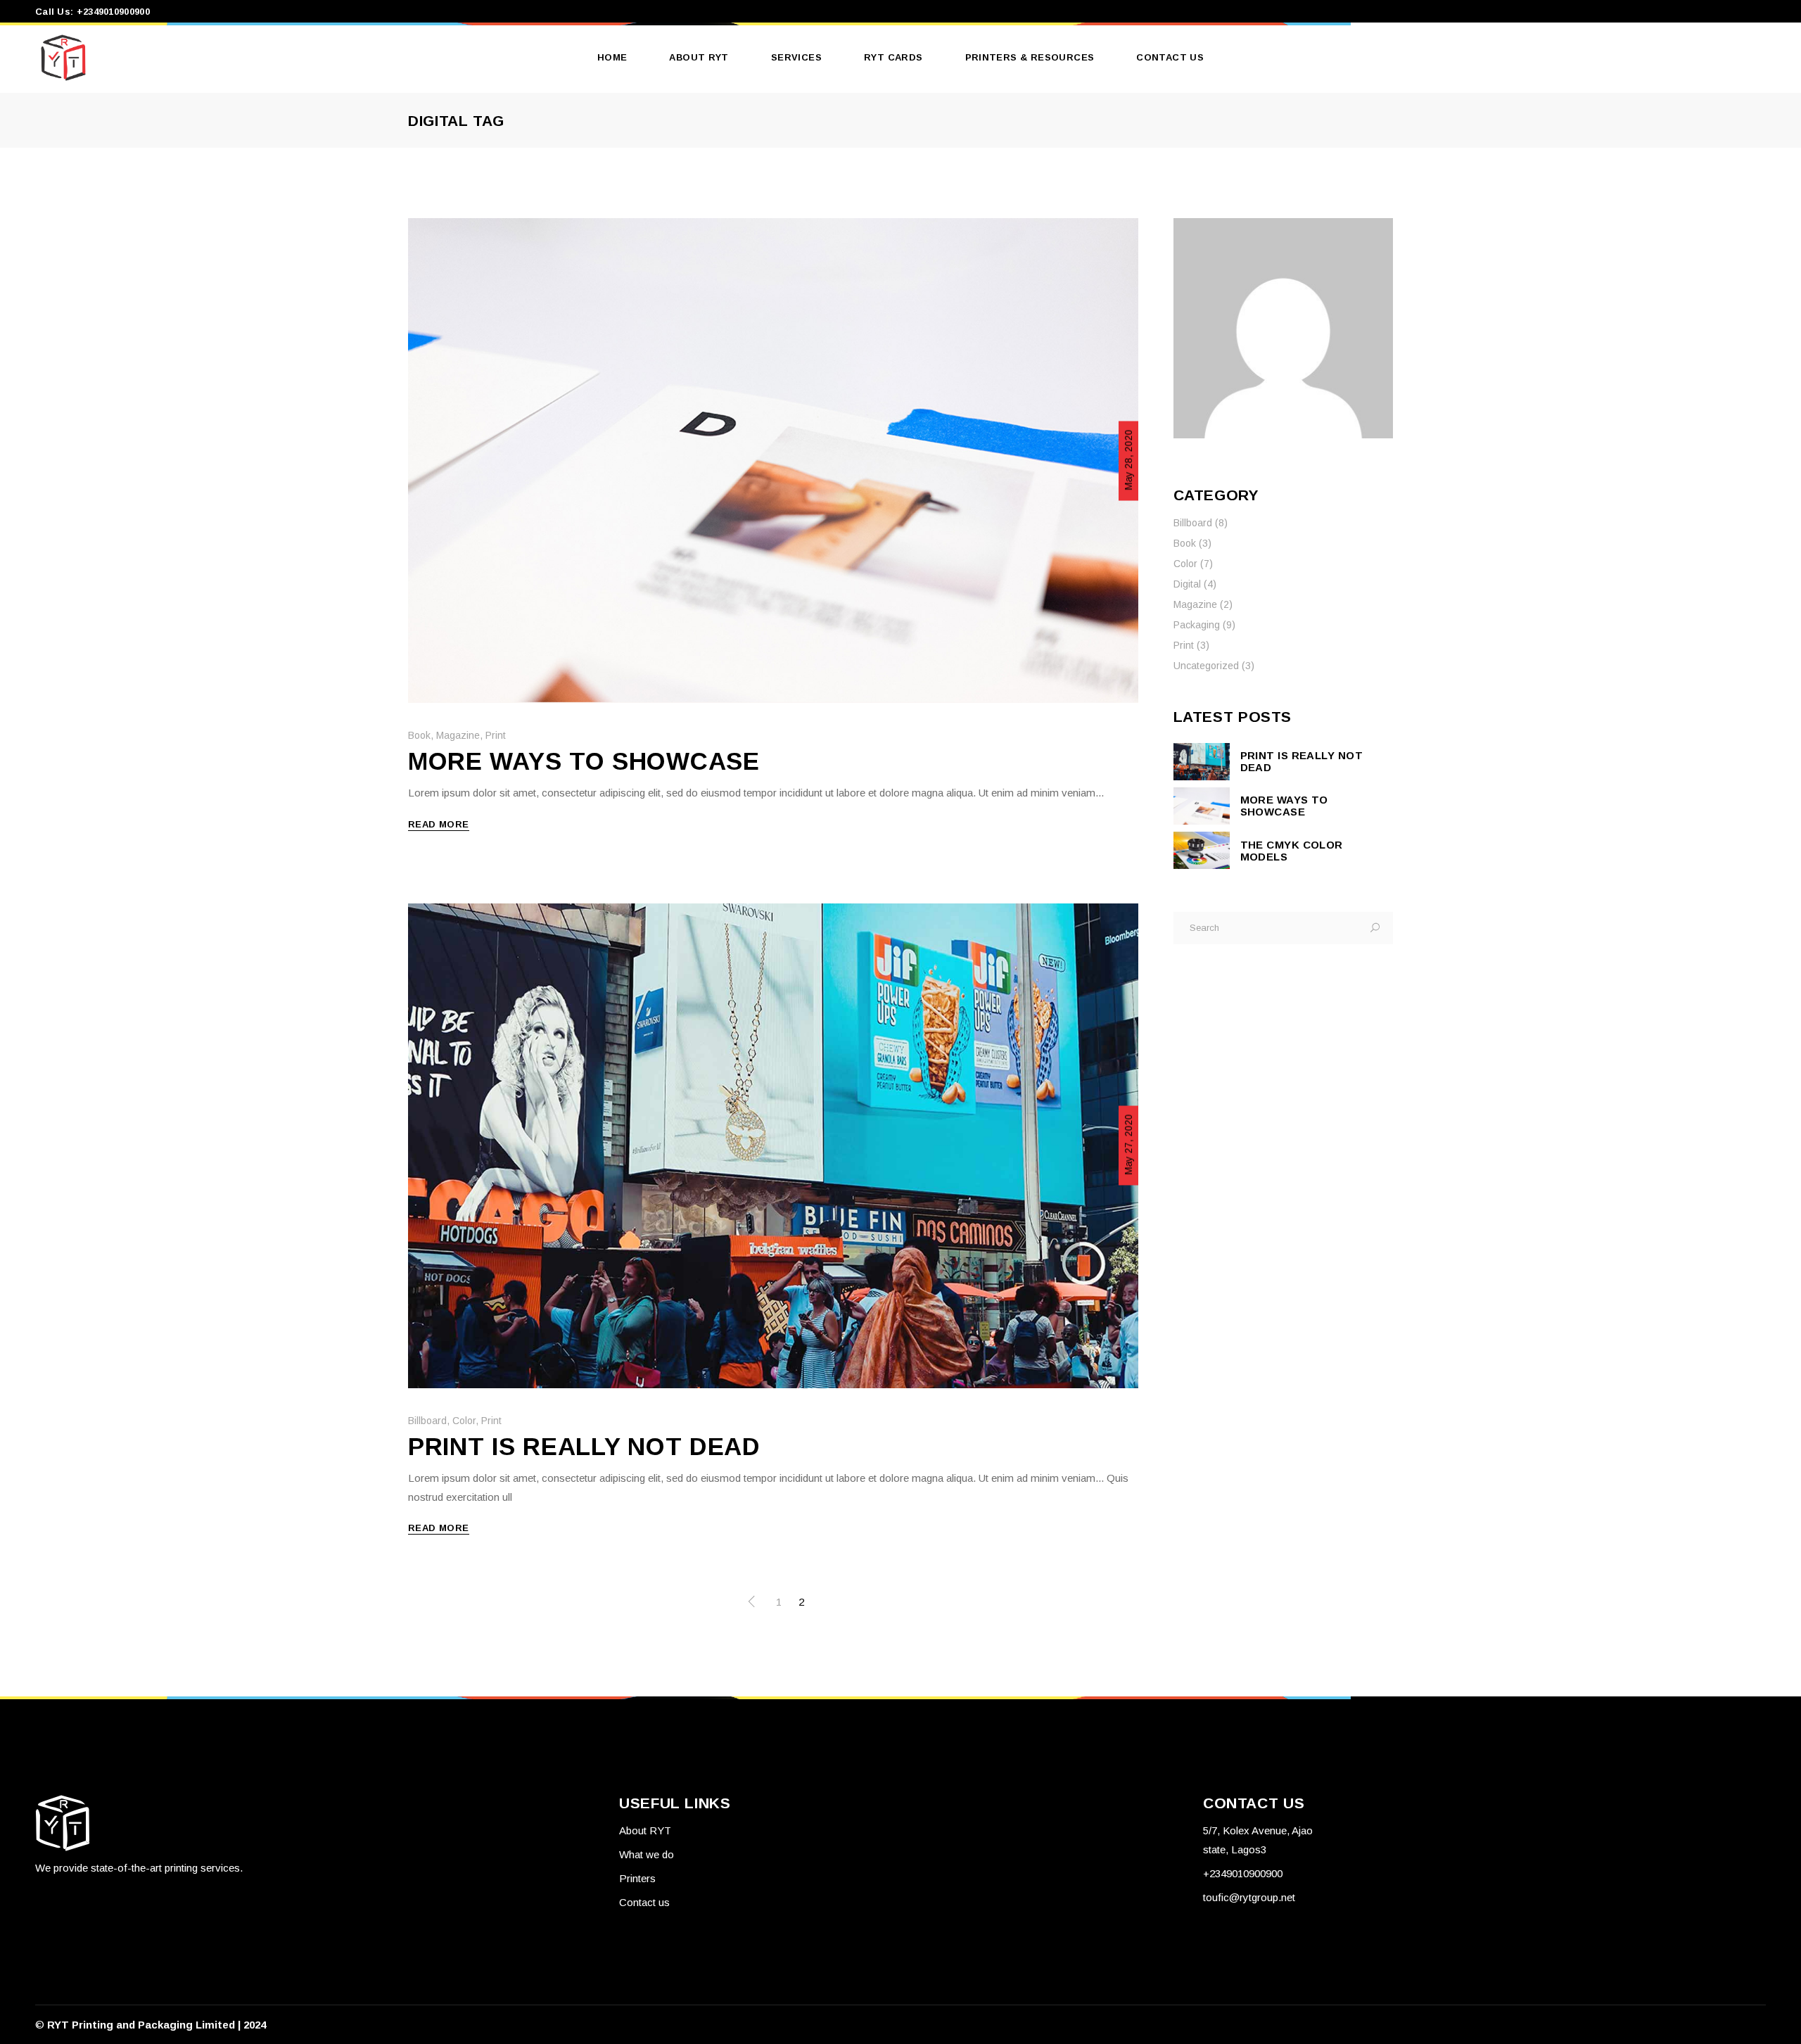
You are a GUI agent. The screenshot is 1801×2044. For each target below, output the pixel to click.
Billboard (427, 1421)
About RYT (645, 1830)
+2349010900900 (1243, 1873)
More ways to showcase (584, 761)
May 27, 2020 (1128, 1145)
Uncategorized (1206, 666)
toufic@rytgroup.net (1249, 1897)
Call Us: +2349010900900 (93, 12)
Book (419, 735)
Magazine (458, 735)
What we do (647, 1854)
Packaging (1197, 625)
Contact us (644, 1902)
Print (496, 735)
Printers (637, 1878)
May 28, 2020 (1128, 459)
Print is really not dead (584, 1446)
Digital (1187, 584)
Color (464, 1421)
